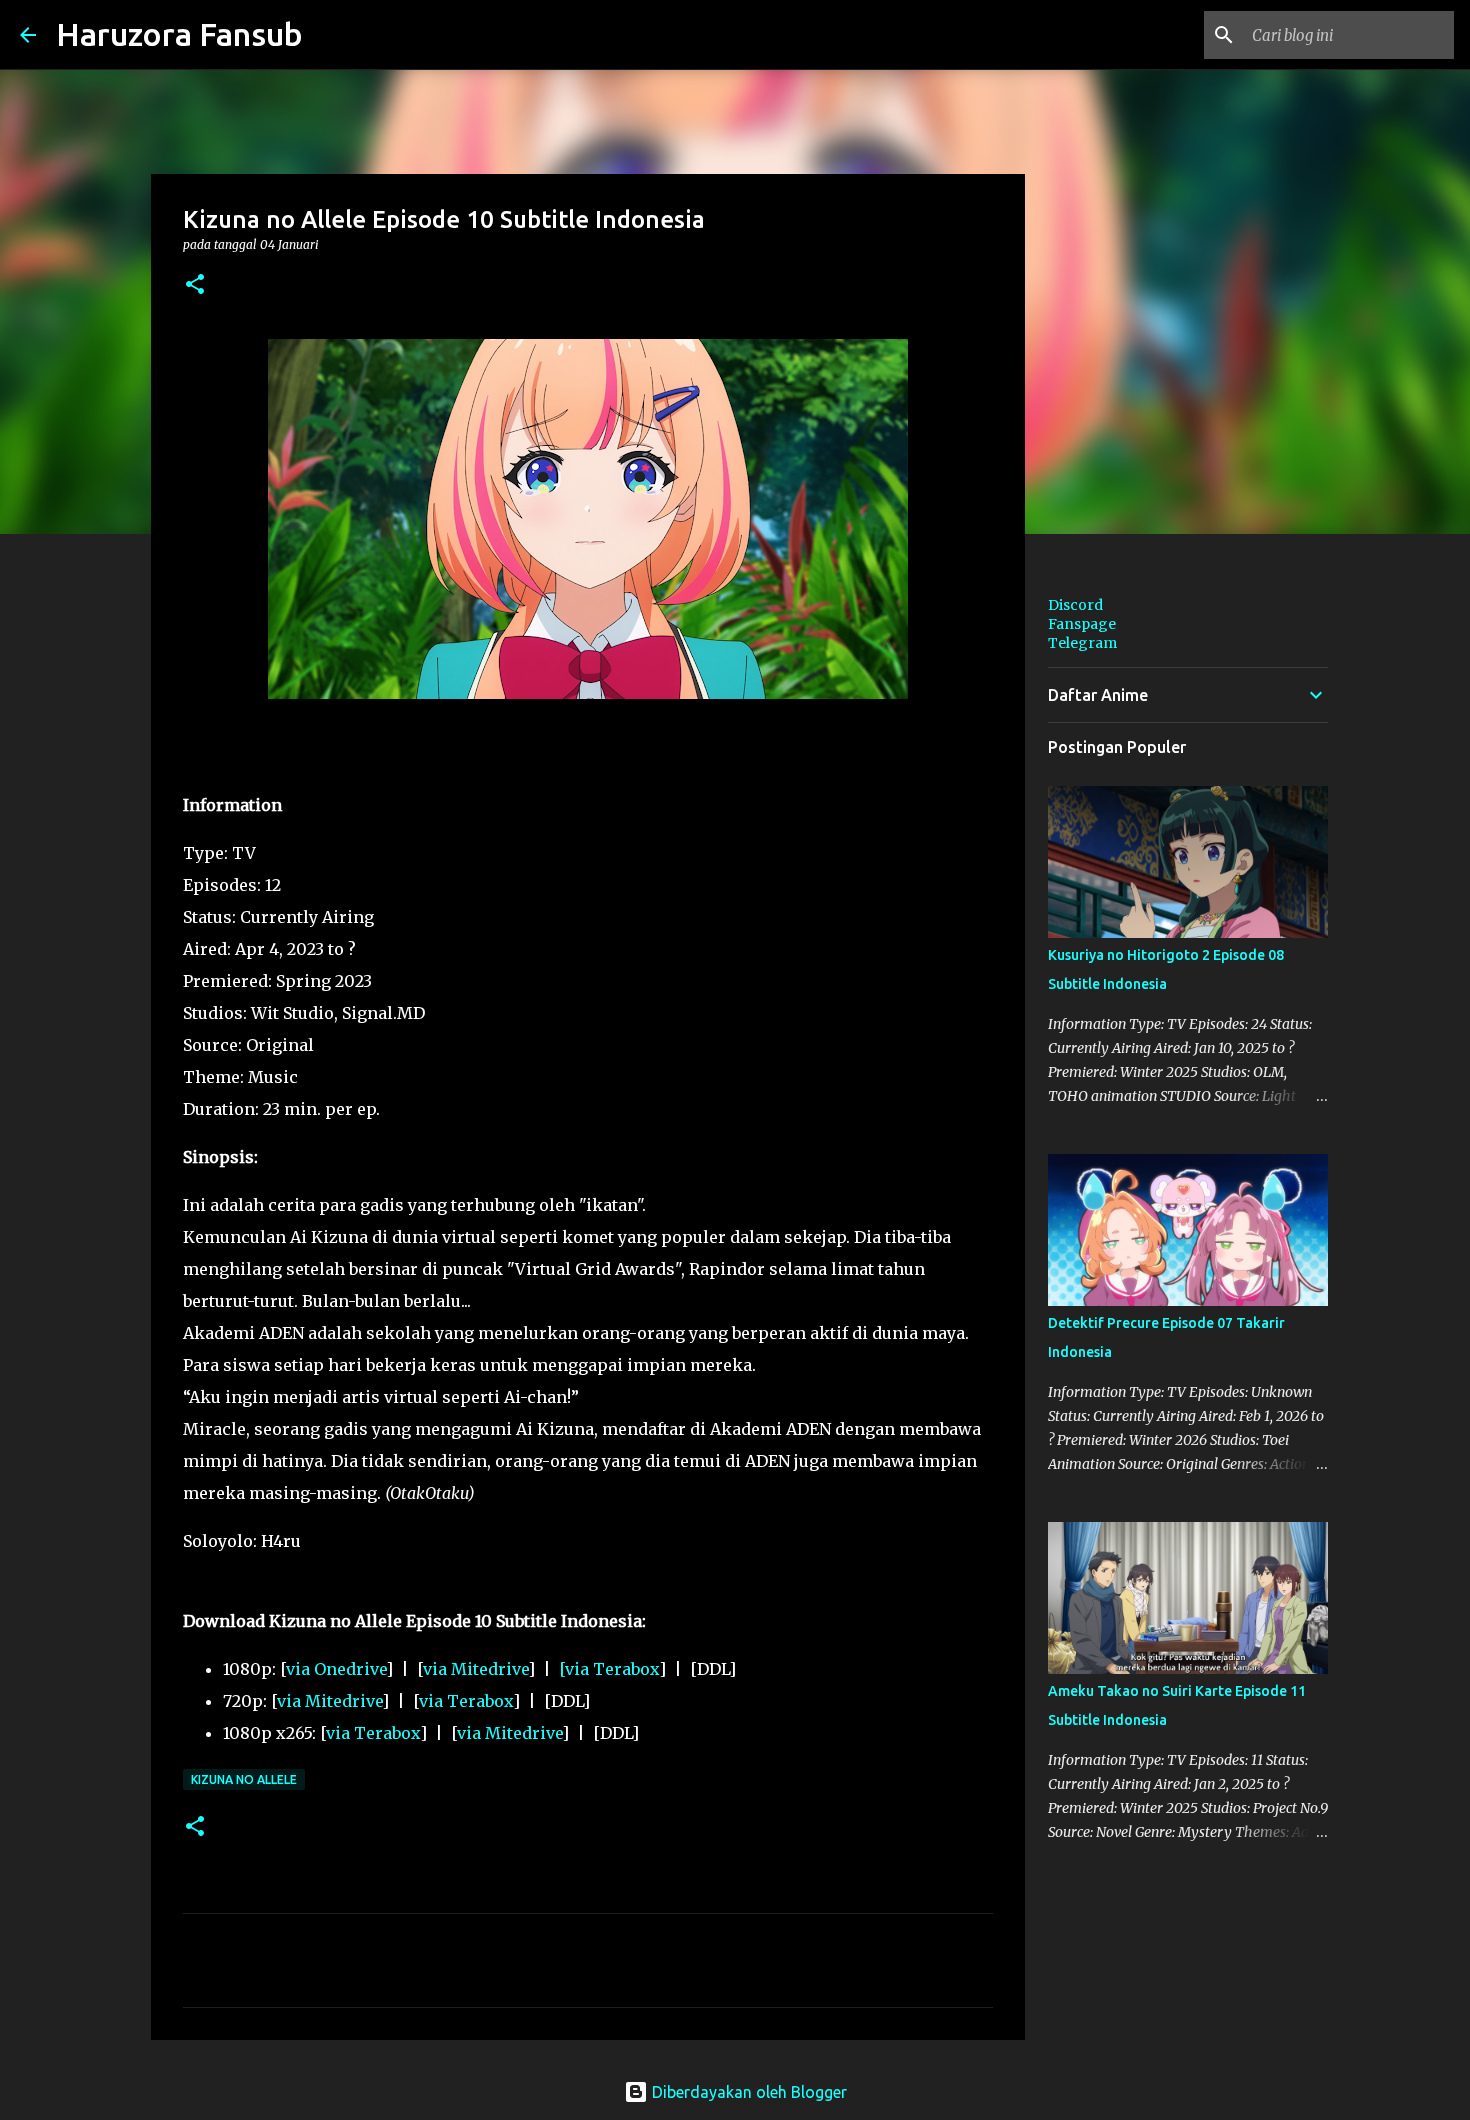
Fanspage (1082, 624)
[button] (195, 285)
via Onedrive (336, 1669)
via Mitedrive (475, 1669)
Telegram (1082, 643)
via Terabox (466, 1701)
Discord (1075, 605)
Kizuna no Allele (244, 1779)
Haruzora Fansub (179, 34)
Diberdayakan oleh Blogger (747, 2092)
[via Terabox (609, 1669)
